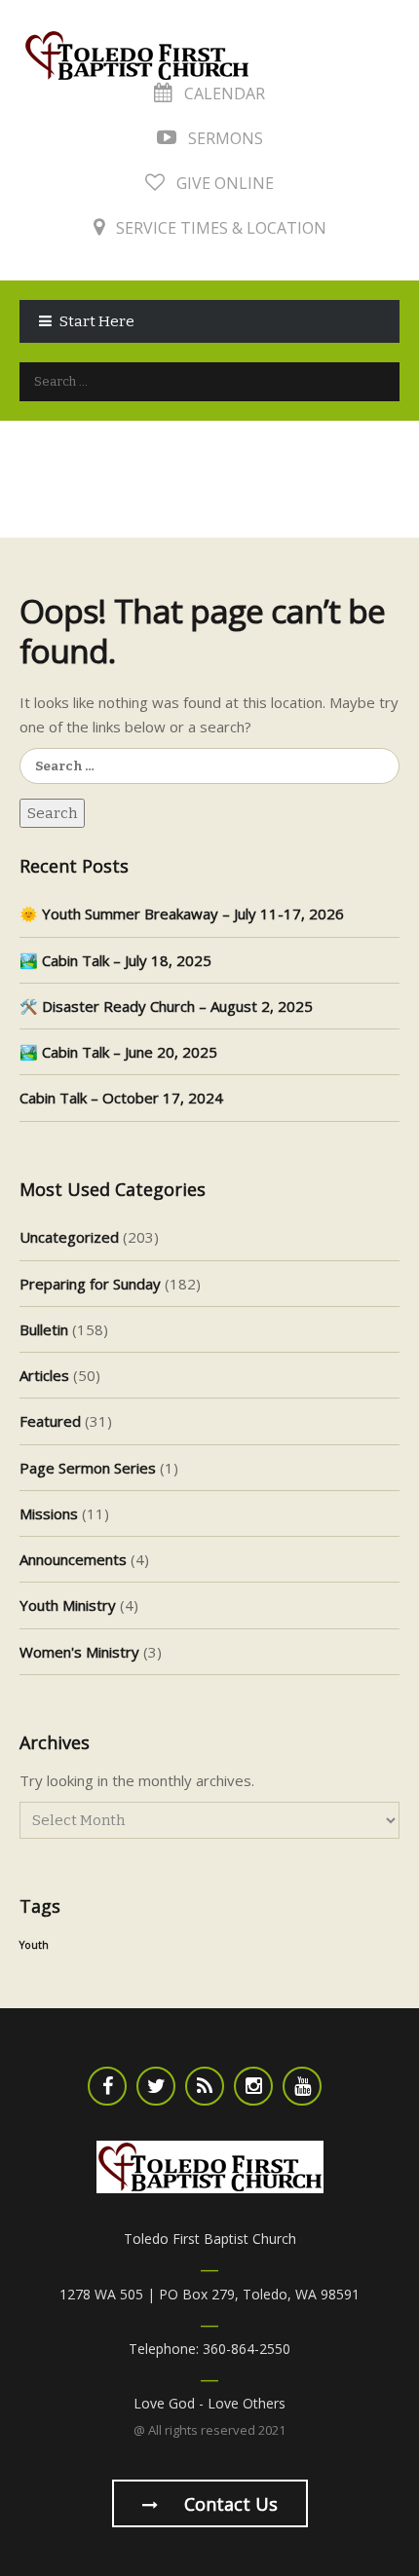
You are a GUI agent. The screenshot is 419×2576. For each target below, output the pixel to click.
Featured (50, 1421)
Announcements (73, 1559)
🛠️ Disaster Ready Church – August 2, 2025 (166, 1006)
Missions (49, 1513)
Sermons (224, 138)
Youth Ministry (68, 1605)
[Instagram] (253, 2086)
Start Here (97, 321)
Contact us (229, 2504)
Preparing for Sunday (90, 1284)
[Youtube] (302, 2086)
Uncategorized (69, 1237)
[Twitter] (156, 2086)
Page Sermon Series (88, 1468)
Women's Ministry (79, 1652)
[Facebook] (107, 2086)
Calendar (223, 93)
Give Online (223, 183)
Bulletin (44, 1329)
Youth (34, 1945)
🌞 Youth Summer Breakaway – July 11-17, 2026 (182, 914)
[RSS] (205, 2086)
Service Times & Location (219, 228)
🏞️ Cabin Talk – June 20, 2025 (118, 1052)
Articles (44, 1375)
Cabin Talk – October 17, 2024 (121, 1098)
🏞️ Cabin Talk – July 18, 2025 (115, 960)
